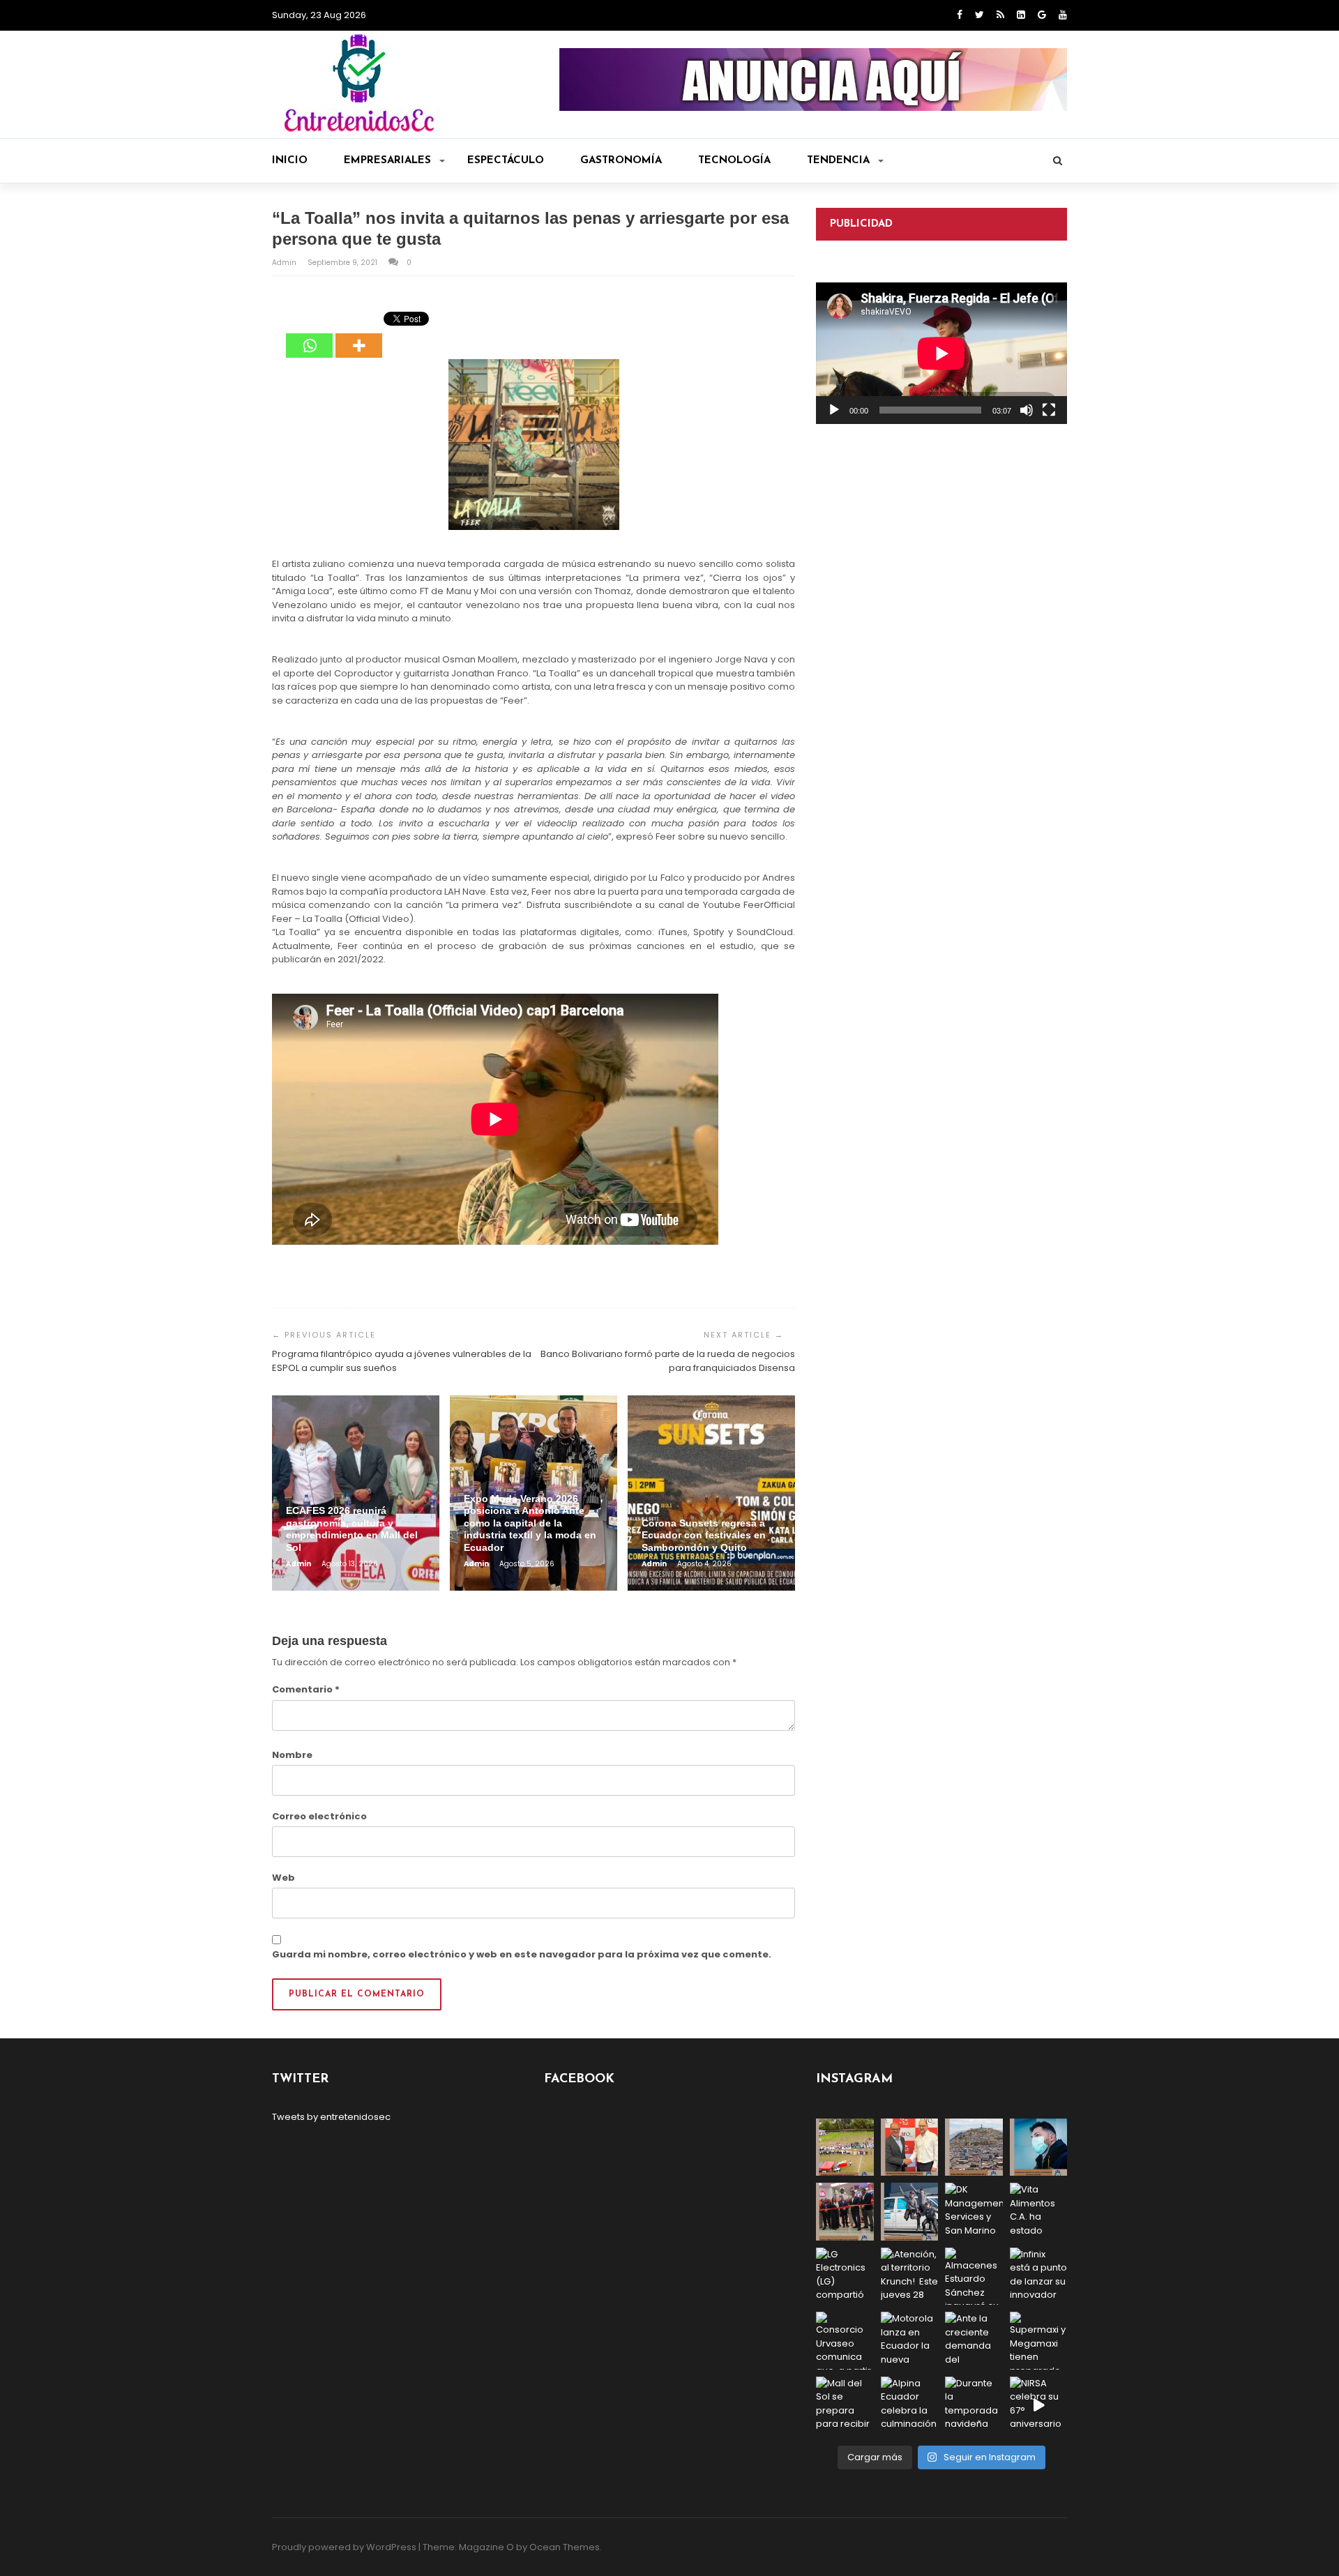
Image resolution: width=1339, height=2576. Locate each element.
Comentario (306, 1689)
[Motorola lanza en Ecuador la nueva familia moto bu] (910, 2341)
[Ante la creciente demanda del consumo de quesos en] (974, 2341)
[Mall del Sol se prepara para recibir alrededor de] (845, 2405)
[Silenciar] (1027, 410)
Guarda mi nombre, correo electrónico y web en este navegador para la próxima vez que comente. (522, 1954)
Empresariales (387, 161)
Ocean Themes (565, 2547)
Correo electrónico (319, 1816)
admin (285, 263)
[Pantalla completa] (1049, 410)
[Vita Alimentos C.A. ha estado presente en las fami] (1039, 2212)
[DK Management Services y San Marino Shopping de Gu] (974, 2212)
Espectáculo (506, 161)
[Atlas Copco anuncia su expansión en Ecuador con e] (910, 2212)
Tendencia (838, 161)
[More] (359, 335)
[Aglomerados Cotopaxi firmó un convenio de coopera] (910, 2147)
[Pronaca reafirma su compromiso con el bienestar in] (845, 2147)
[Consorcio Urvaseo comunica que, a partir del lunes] (845, 2341)
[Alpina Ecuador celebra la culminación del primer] (910, 2405)
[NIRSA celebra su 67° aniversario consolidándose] (1039, 2405)
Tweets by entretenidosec (331, 2117)
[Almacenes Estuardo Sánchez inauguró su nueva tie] (974, 2276)
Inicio (290, 161)
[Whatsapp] (309, 335)
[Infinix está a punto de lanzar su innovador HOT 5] (1039, 2276)
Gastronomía (621, 161)
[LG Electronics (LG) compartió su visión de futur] (845, 2276)
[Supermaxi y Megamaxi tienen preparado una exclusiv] (1039, 2341)
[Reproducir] (834, 410)
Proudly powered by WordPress (344, 2547)
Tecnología (734, 161)
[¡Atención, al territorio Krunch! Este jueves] (910, 2276)
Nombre (292, 1755)
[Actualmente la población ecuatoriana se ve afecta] (1039, 2147)
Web (283, 1878)
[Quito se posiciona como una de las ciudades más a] (974, 2147)
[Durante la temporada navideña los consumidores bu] (974, 2405)
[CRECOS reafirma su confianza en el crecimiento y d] (845, 2212)
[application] (941, 353)
